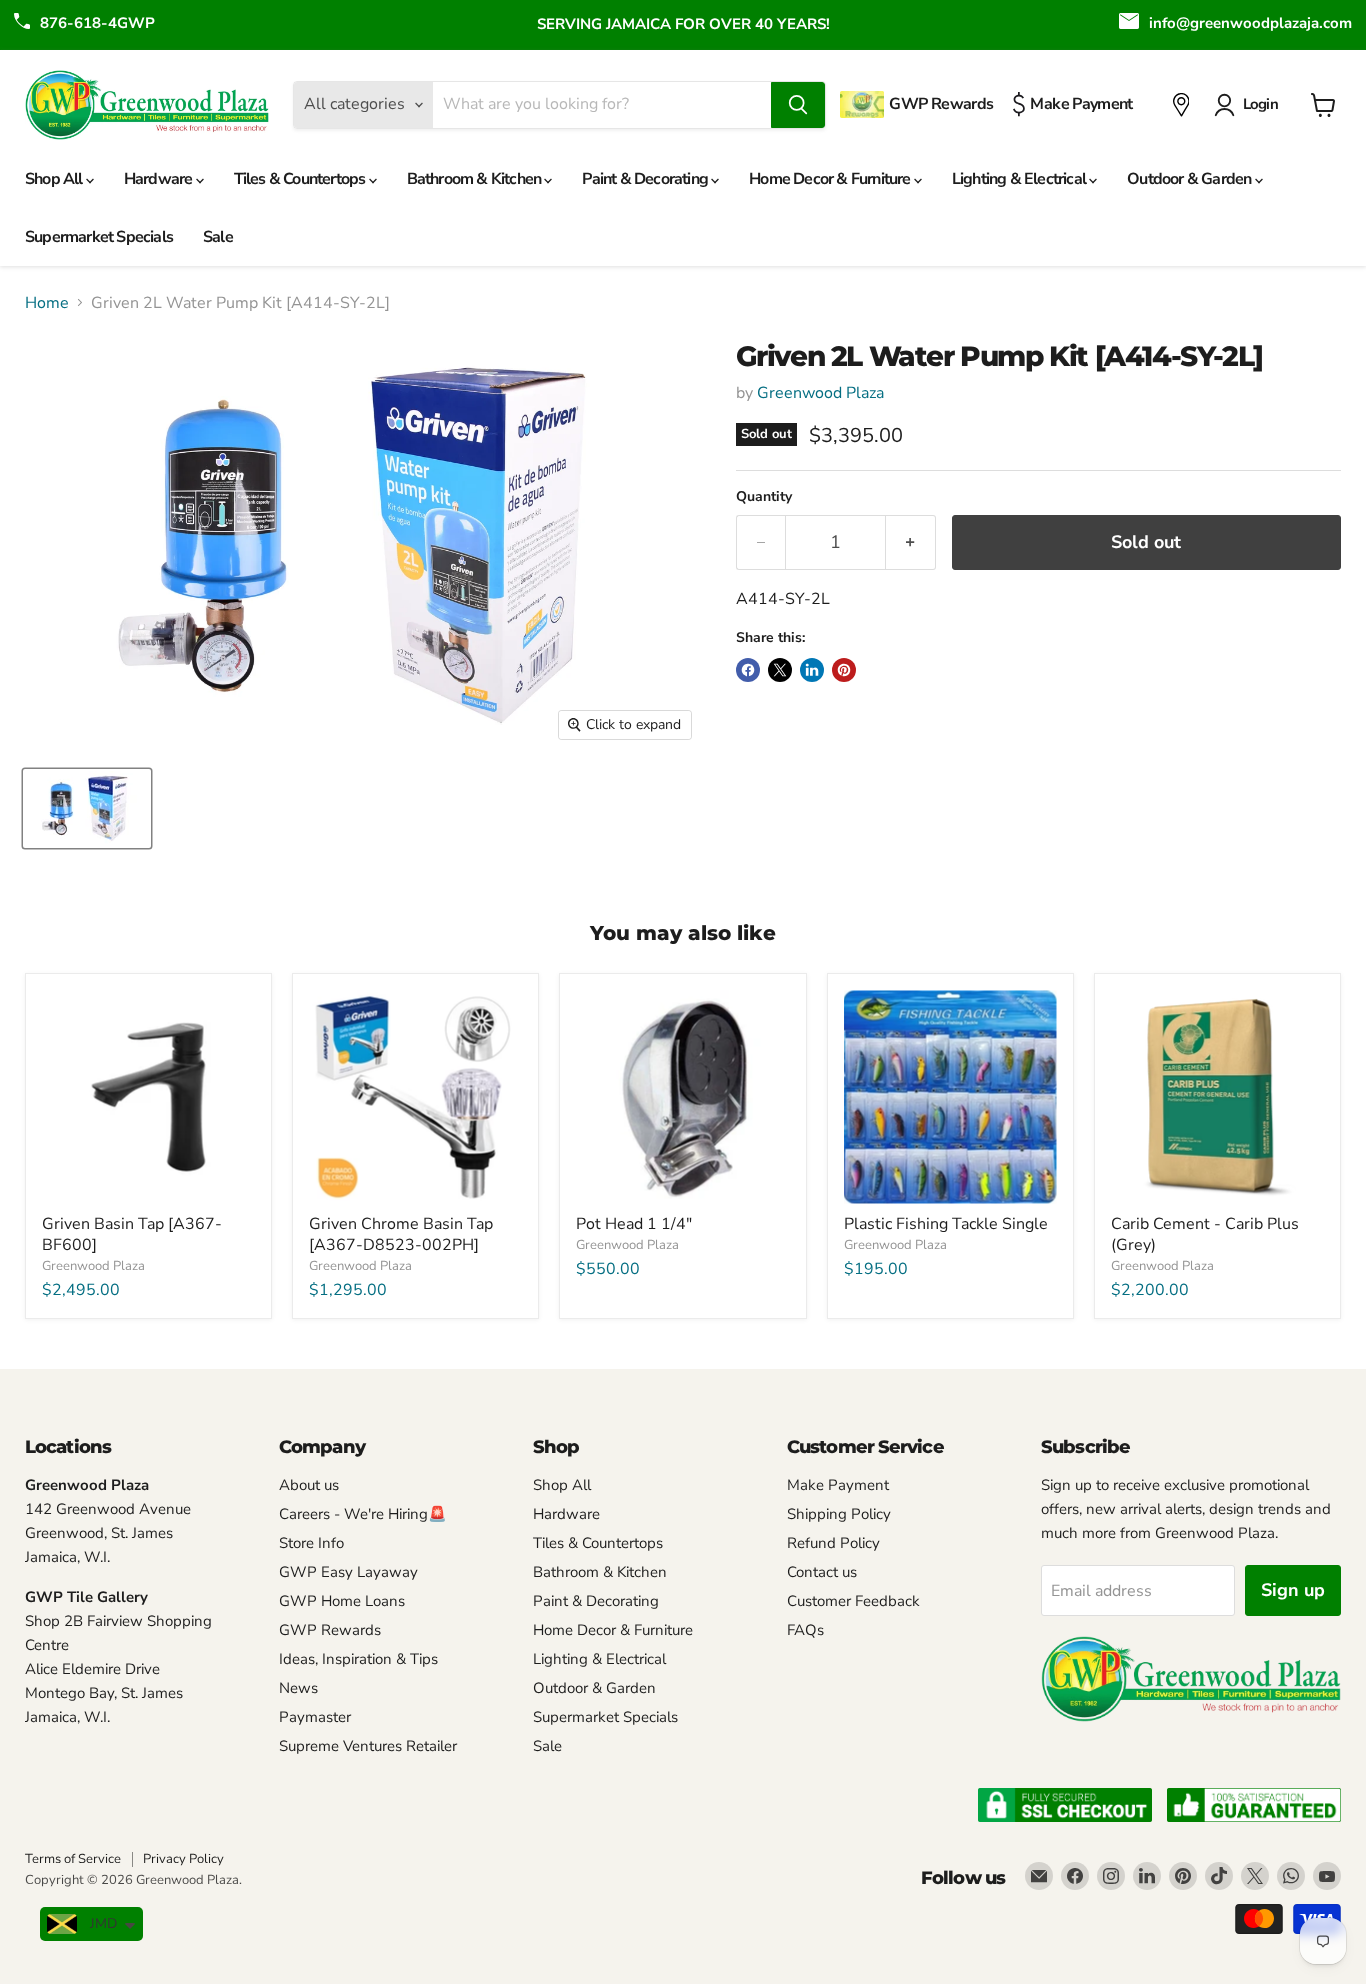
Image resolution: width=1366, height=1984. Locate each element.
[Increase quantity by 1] (910, 542)
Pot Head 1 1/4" (634, 1224)
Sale (218, 237)
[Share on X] (780, 670)
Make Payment (838, 1485)
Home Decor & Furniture (831, 179)
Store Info (311, 1543)
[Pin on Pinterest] (844, 670)
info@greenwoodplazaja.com (1250, 23)
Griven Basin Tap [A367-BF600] (132, 1234)
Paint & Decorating (646, 179)
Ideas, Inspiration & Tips (358, 1659)
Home (47, 303)
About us (309, 1485)
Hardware (160, 179)
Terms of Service (73, 1859)
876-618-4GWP (97, 23)
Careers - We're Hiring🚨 (363, 1514)
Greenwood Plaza (820, 393)
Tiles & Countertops (301, 179)
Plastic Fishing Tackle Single (946, 1224)
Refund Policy (833, 1543)
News (298, 1688)
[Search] (798, 105)
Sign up (1293, 1590)
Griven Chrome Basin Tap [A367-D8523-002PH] (401, 1234)
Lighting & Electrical (1020, 179)
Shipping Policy (839, 1514)
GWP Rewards (330, 1630)
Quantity (764, 497)
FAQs (805, 1630)
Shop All (55, 179)
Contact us (822, 1572)
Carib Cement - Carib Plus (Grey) (1205, 1234)
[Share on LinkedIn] (812, 670)
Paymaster (315, 1717)
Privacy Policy (183, 1859)
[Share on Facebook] (748, 670)
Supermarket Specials (99, 237)
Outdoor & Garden (1190, 179)
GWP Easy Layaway (348, 1572)
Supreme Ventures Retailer (368, 1746)
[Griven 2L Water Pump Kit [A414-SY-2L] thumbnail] (87, 808)
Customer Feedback (853, 1601)
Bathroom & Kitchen (476, 179)
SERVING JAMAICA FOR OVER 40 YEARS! (683, 24)
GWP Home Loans (342, 1601)
